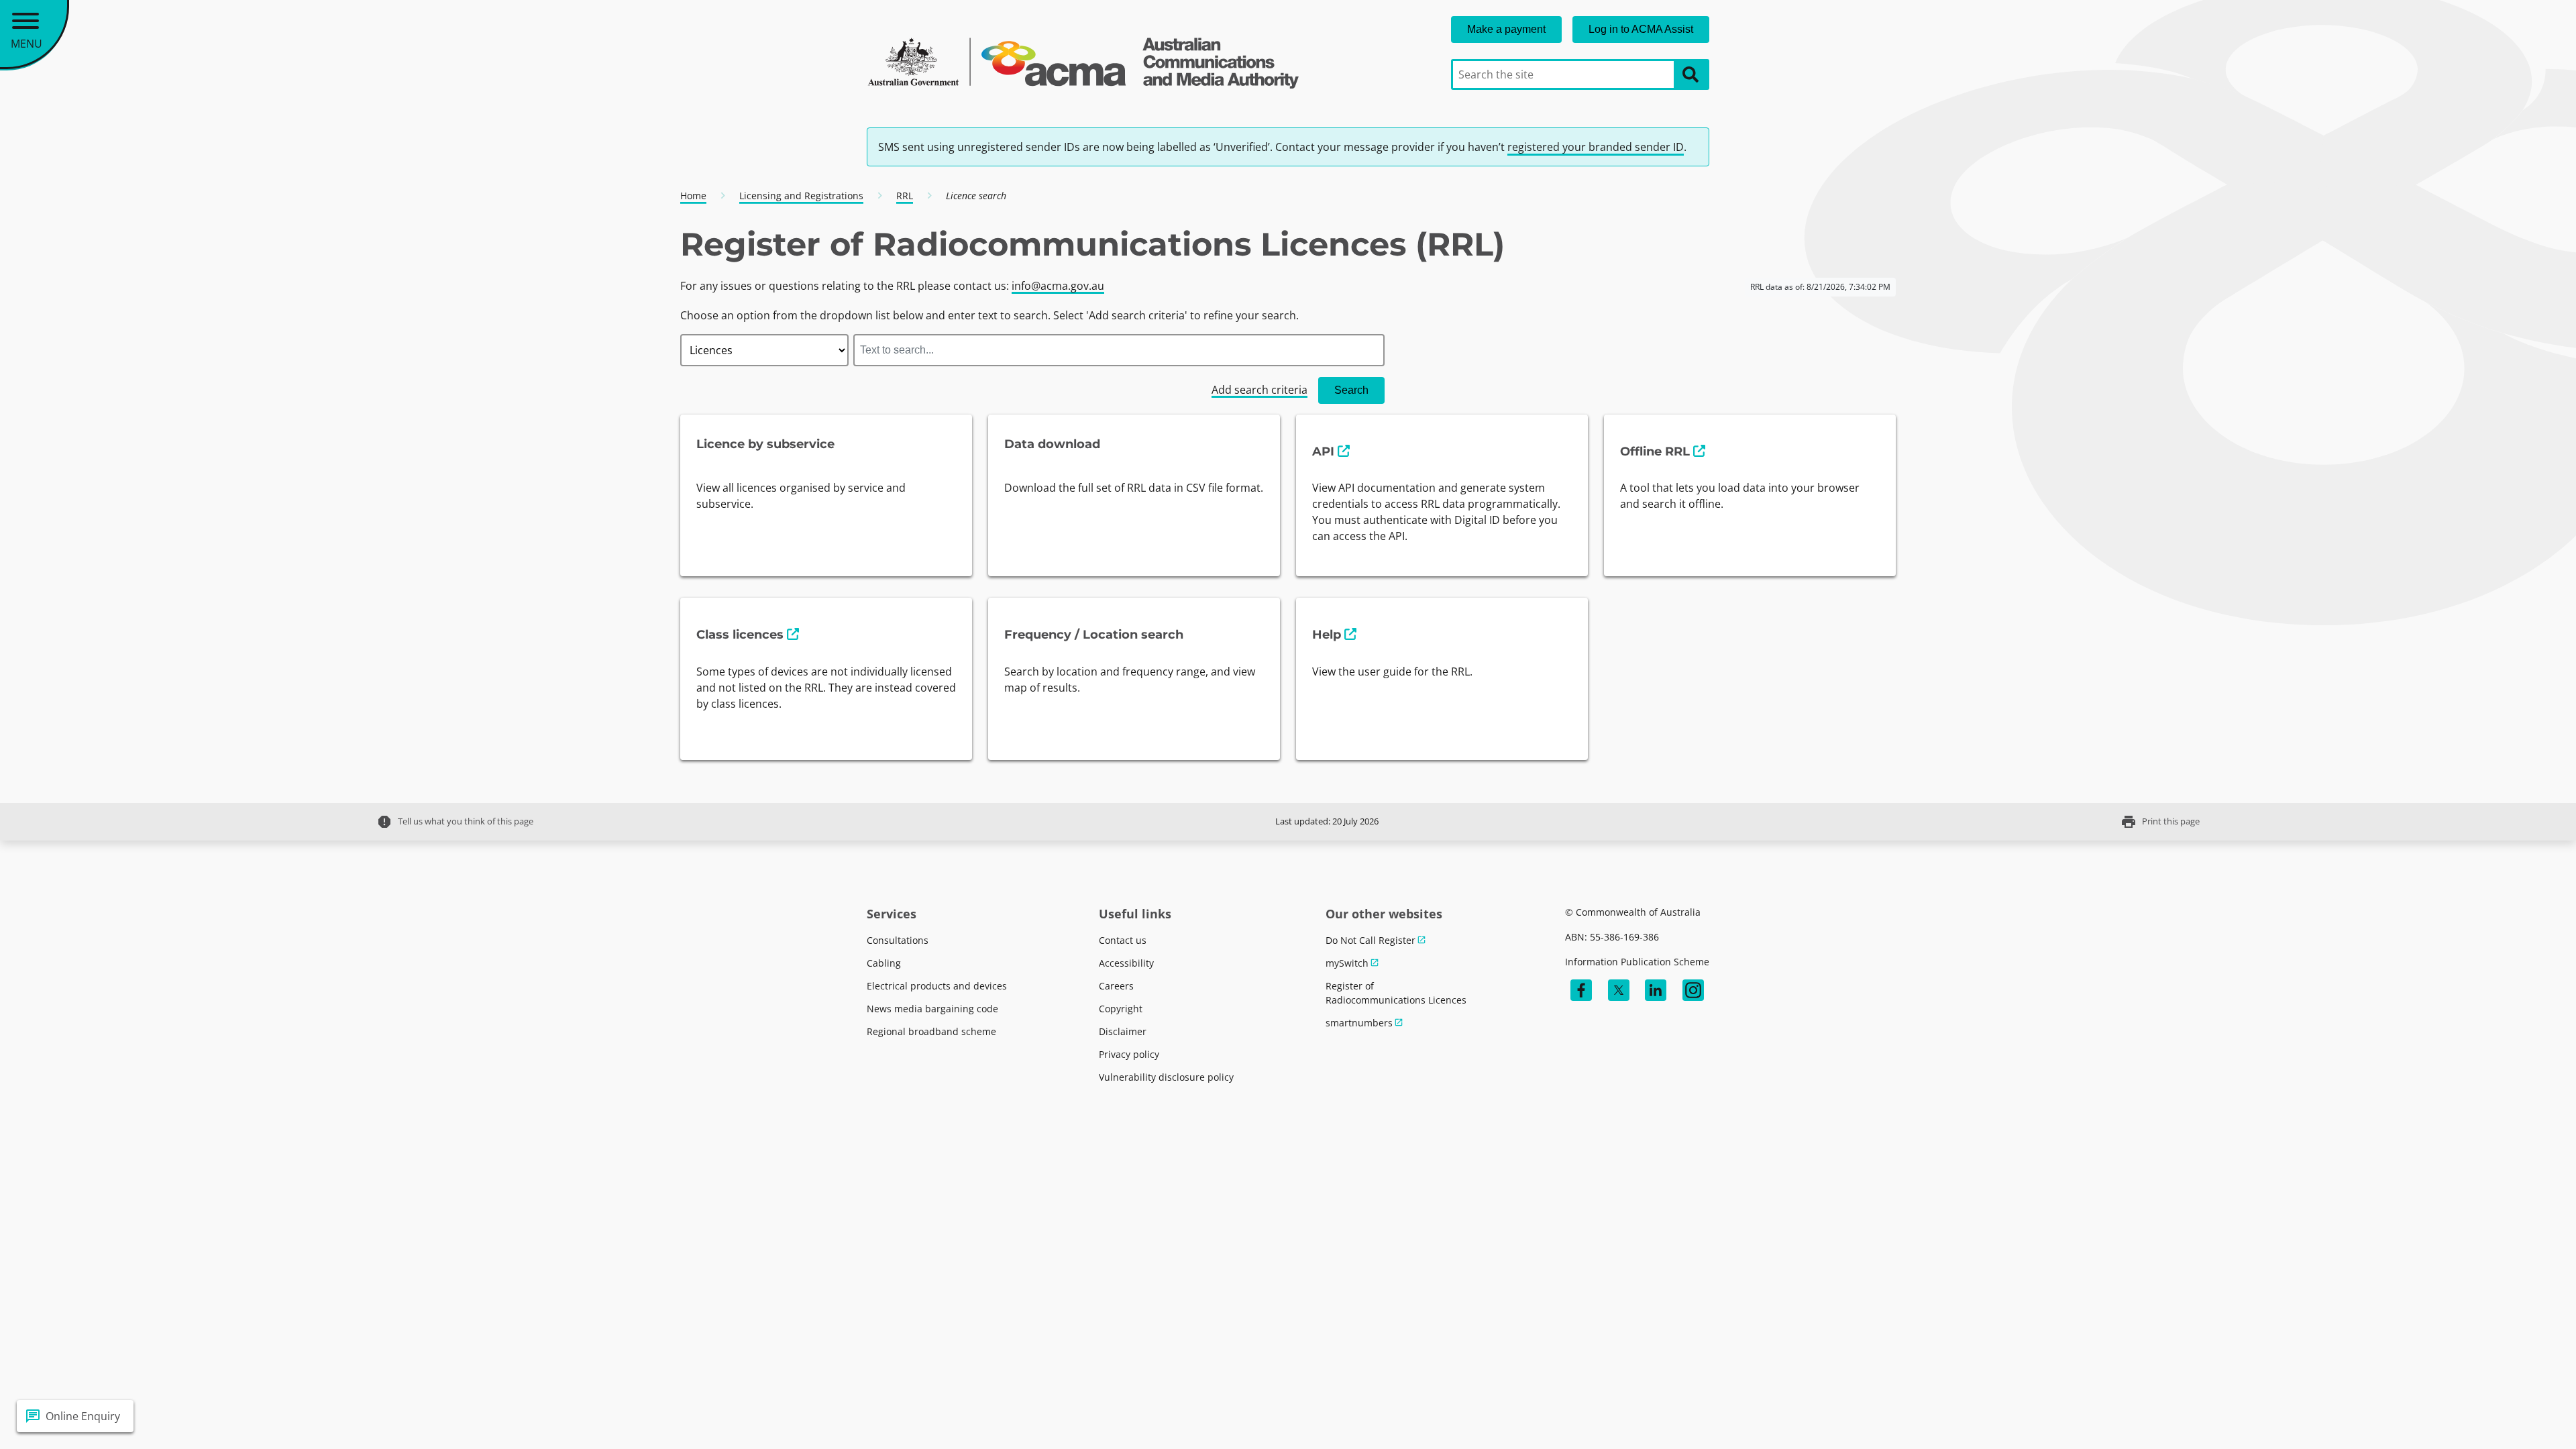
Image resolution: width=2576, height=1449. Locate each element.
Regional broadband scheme (931, 1031)
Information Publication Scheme (1637, 962)
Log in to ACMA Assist (1641, 29)
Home (693, 196)
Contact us (1123, 940)
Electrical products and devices (937, 986)
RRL (905, 196)
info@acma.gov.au (1058, 286)
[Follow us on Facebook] (1581, 990)
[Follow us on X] (1619, 990)
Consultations (898, 940)
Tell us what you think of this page (455, 822)
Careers (1116, 986)
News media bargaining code (932, 1009)
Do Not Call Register (1371, 940)
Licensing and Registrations (801, 196)
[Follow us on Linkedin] (1656, 990)
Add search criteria (1259, 390)
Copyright (1121, 1009)
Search (1351, 390)
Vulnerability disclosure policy (1166, 1077)
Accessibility (1126, 963)
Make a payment (1506, 29)
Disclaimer (1123, 1031)
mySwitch (1347, 963)
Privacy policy (1129, 1054)
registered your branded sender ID (1596, 147)
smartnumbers (1359, 1023)
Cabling (884, 963)
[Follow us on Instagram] (1693, 990)
